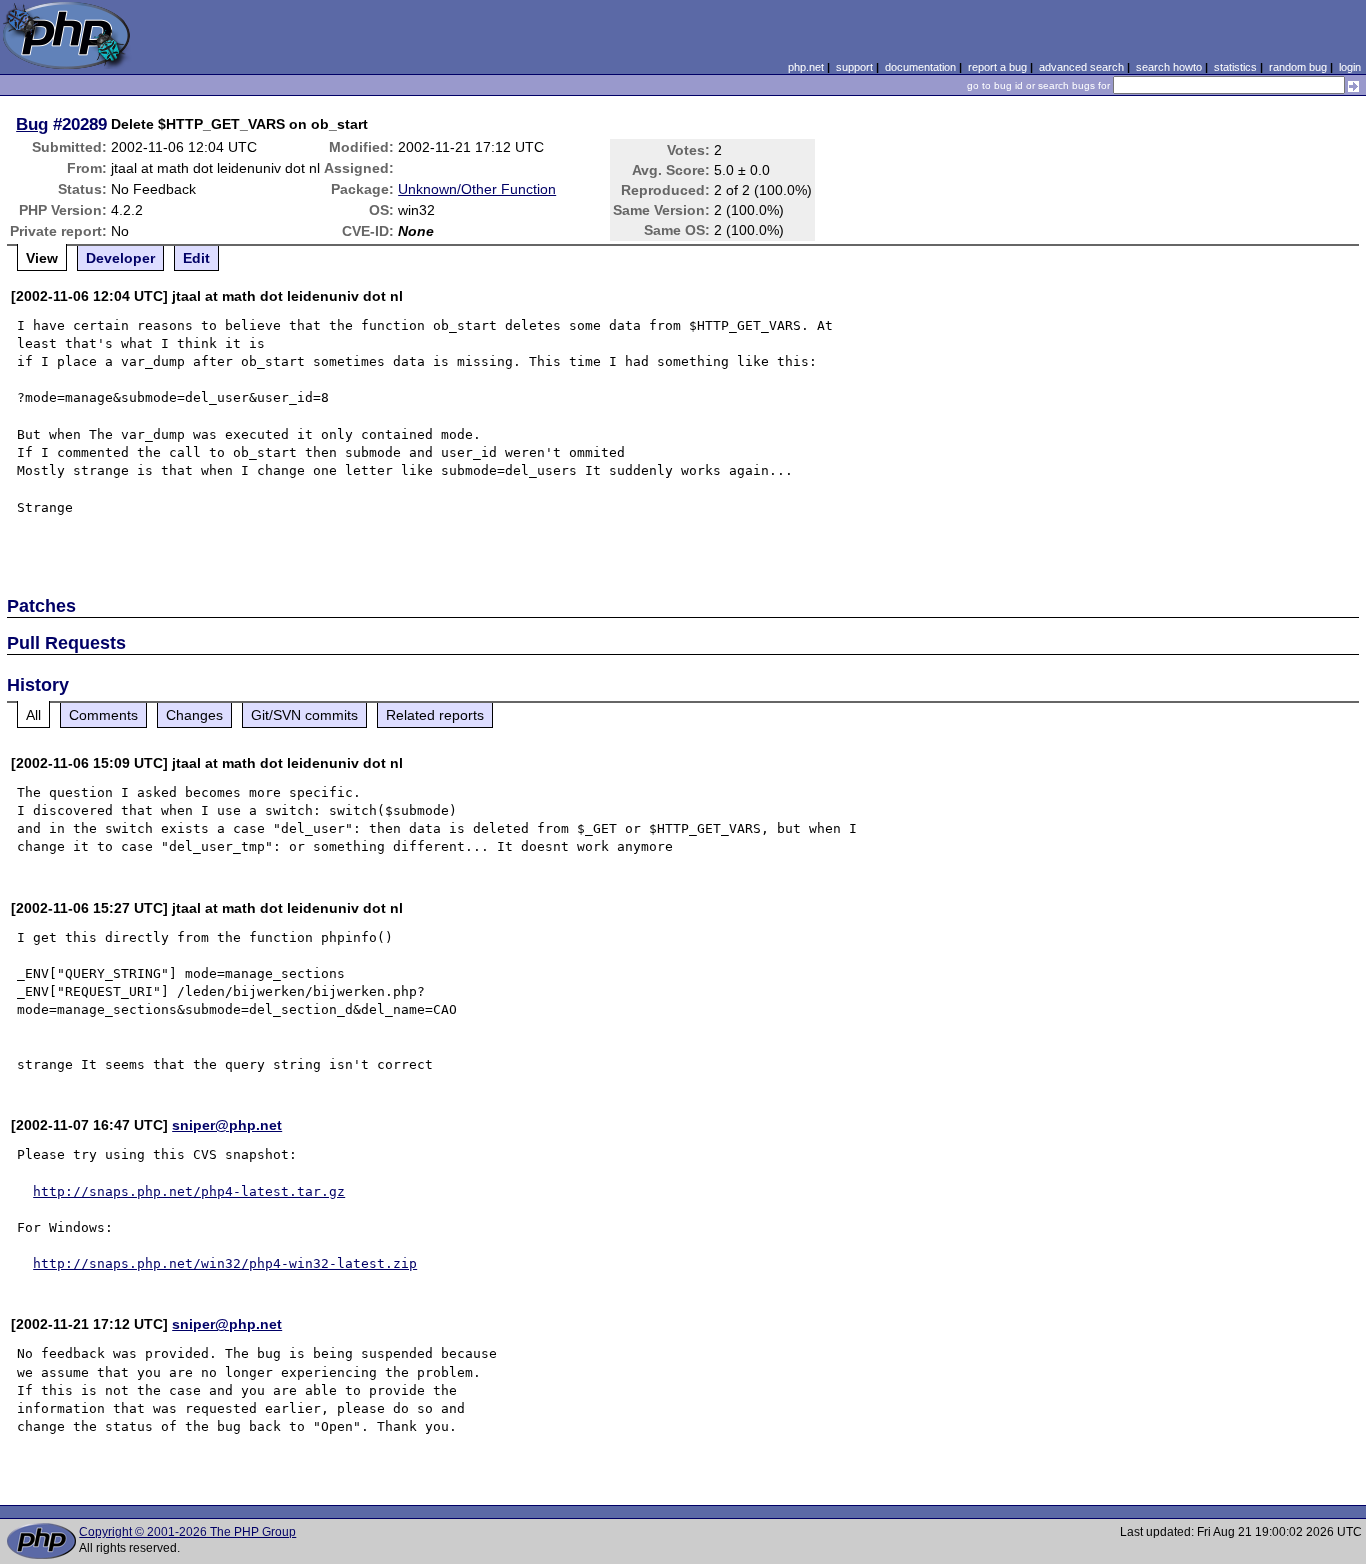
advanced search (1081, 67)
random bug (1298, 67)
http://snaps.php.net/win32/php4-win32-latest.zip (225, 1263)
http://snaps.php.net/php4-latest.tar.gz (189, 1191)
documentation (920, 67)
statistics (1235, 67)
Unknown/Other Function (477, 189)
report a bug (997, 67)
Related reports (435, 715)
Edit (196, 258)
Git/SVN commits (304, 715)
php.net (806, 67)
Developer (120, 258)
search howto (1169, 67)
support (854, 67)
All (33, 715)
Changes (194, 715)
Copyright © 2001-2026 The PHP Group (187, 1532)
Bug (32, 124)
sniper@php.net (227, 1125)
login (1350, 67)
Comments (103, 715)
